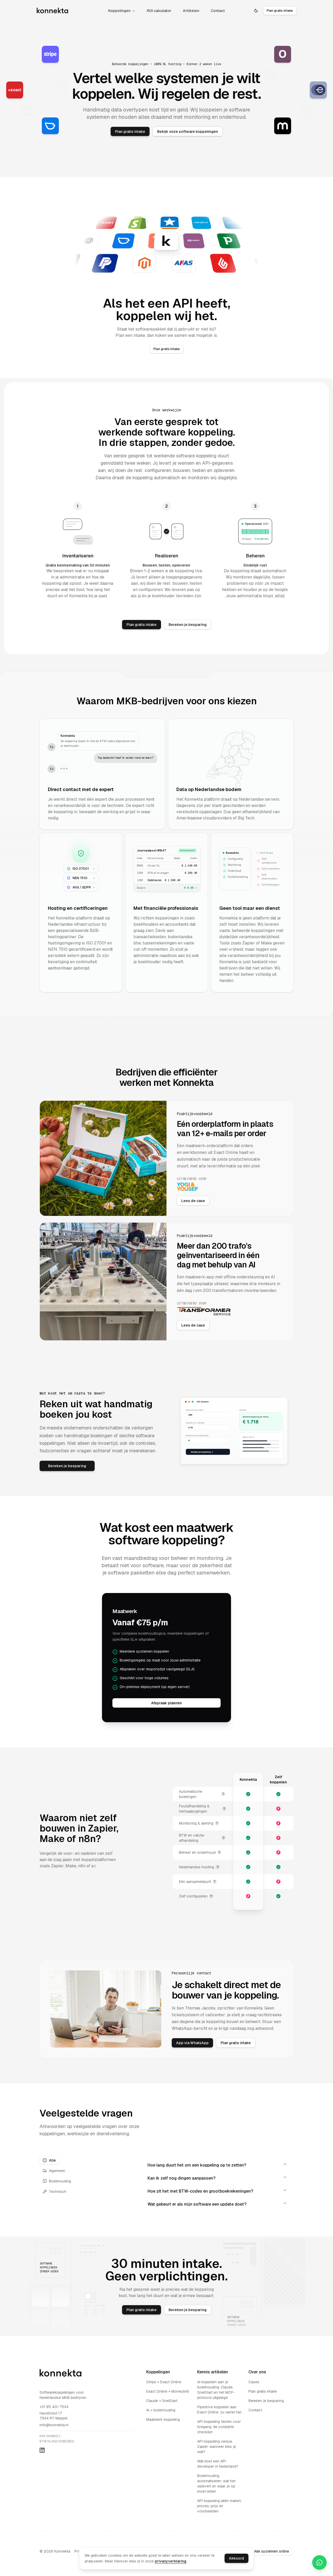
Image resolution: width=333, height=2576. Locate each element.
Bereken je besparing (188, 625)
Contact (218, 11)
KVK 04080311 (50, 2436)
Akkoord (236, 2558)
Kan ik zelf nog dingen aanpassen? (181, 2178)
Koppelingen (119, 11)
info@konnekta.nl (54, 2425)
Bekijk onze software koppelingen (188, 131)
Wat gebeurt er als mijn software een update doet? (197, 2204)
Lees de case (193, 1201)
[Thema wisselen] (256, 11)
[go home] (62, 2373)
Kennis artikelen (213, 2372)
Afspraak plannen (166, 1703)
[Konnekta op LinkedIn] (42, 2450)
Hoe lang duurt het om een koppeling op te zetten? (197, 2165)
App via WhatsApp (192, 2043)
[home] (53, 11)
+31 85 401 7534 (54, 2407)
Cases (254, 2382)
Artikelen (191, 11)
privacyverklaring (171, 2561)
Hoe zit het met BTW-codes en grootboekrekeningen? (200, 2191)
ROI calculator (159, 11)
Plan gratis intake (130, 131)
